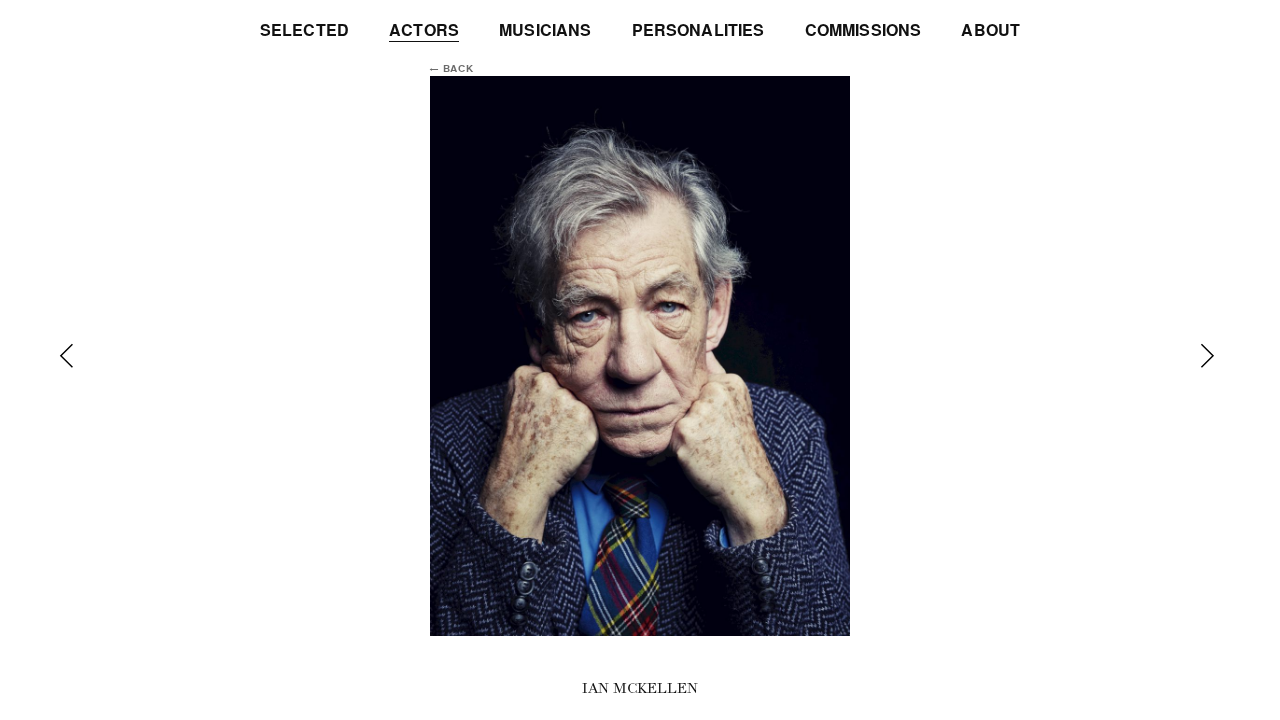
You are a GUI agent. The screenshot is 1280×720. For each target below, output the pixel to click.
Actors (424, 30)
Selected (304, 30)
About (990, 30)
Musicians (545, 30)
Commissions (863, 30)
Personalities (698, 30)
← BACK (452, 69)
